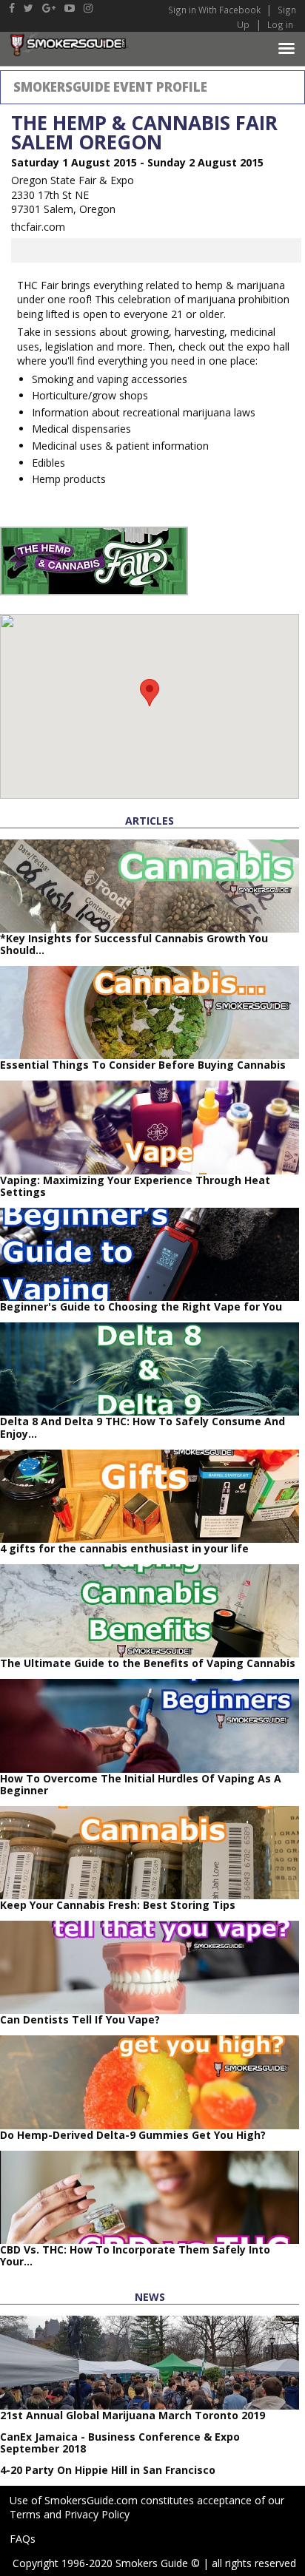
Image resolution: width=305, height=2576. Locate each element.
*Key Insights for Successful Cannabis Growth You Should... (134, 944)
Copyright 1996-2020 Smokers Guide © (106, 2563)
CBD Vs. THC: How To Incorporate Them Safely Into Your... (135, 2255)
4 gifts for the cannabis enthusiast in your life (124, 1548)
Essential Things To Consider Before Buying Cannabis (143, 1065)
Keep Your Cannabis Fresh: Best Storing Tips (118, 1905)
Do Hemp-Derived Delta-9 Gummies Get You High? (133, 2135)
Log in (280, 24)
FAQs (23, 2539)
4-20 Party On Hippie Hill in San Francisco (108, 2470)
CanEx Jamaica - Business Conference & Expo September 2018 (120, 2443)
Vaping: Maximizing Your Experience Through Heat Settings (135, 1186)
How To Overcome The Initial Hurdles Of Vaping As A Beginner (141, 1784)
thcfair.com (38, 227)
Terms (25, 2514)
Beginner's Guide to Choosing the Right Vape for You (141, 1306)
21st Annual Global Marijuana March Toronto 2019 (133, 2415)
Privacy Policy (97, 2514)
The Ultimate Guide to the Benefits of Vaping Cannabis (148, 1663)
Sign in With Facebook (215, 10)
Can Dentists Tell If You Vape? (80, 2019)
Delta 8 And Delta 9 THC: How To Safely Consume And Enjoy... (143, 1427)
